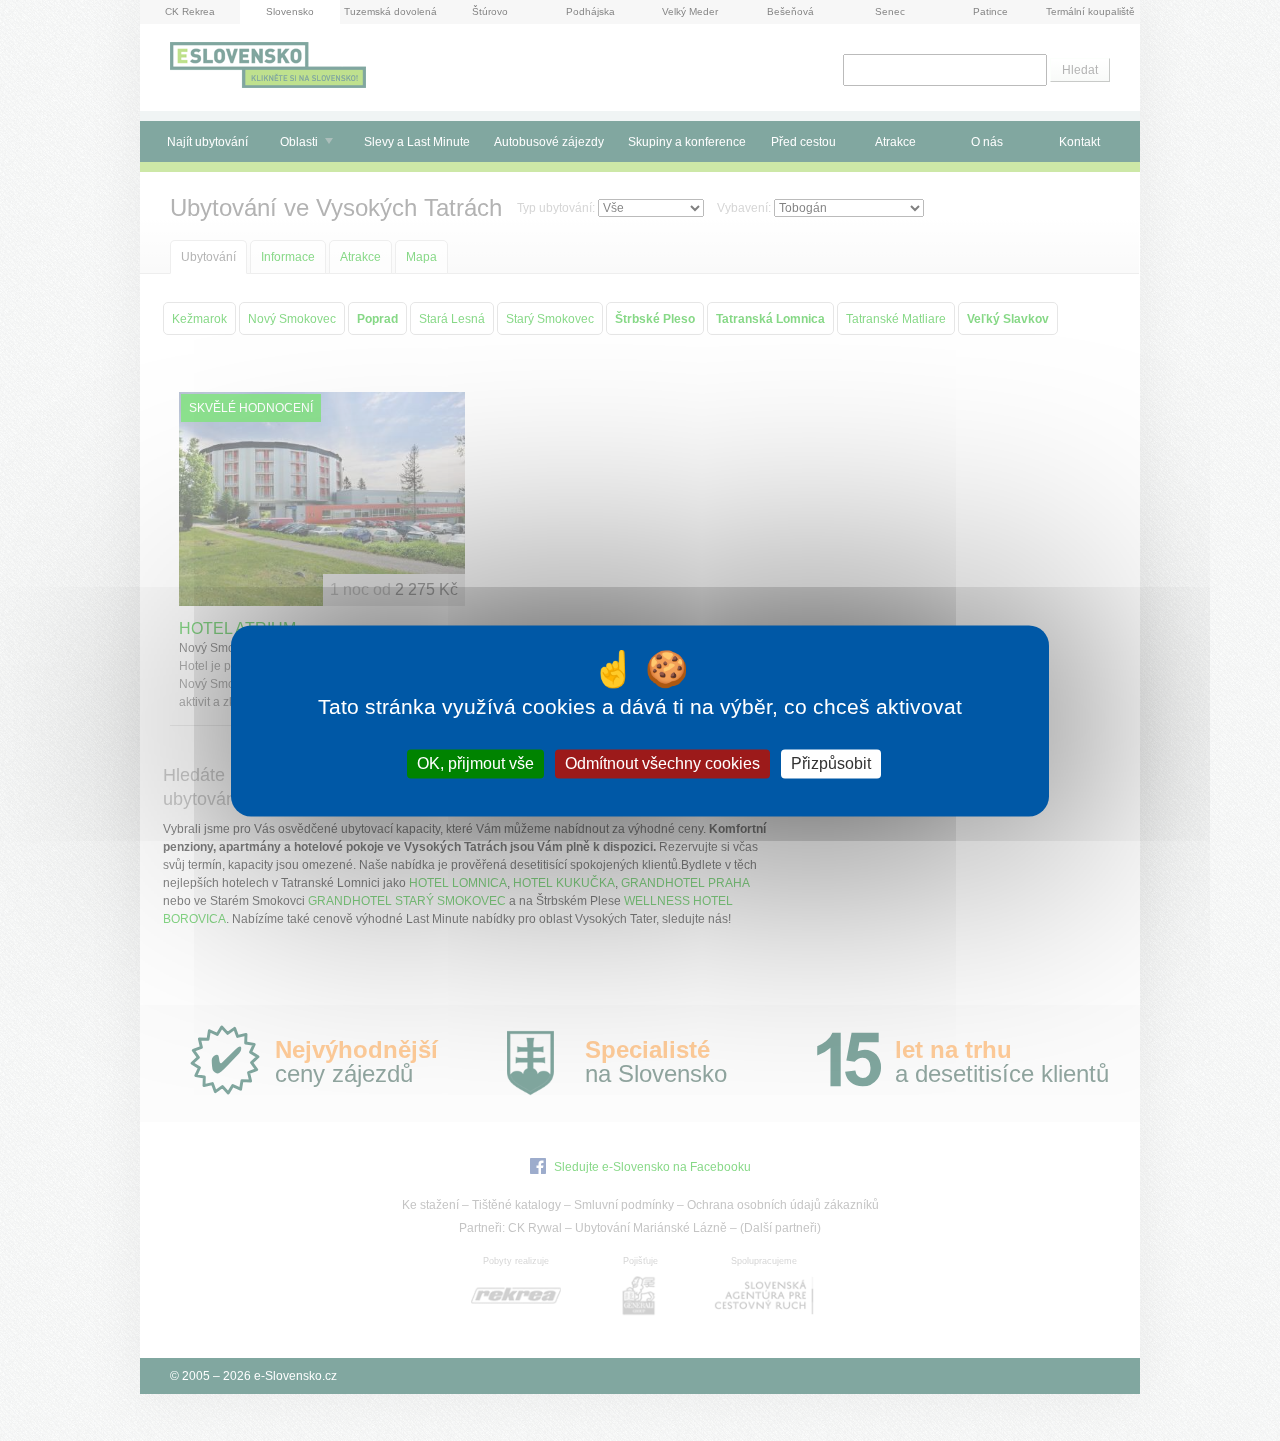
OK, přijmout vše (475, 763)
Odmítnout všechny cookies (662, 763)
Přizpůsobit (831, 763)
